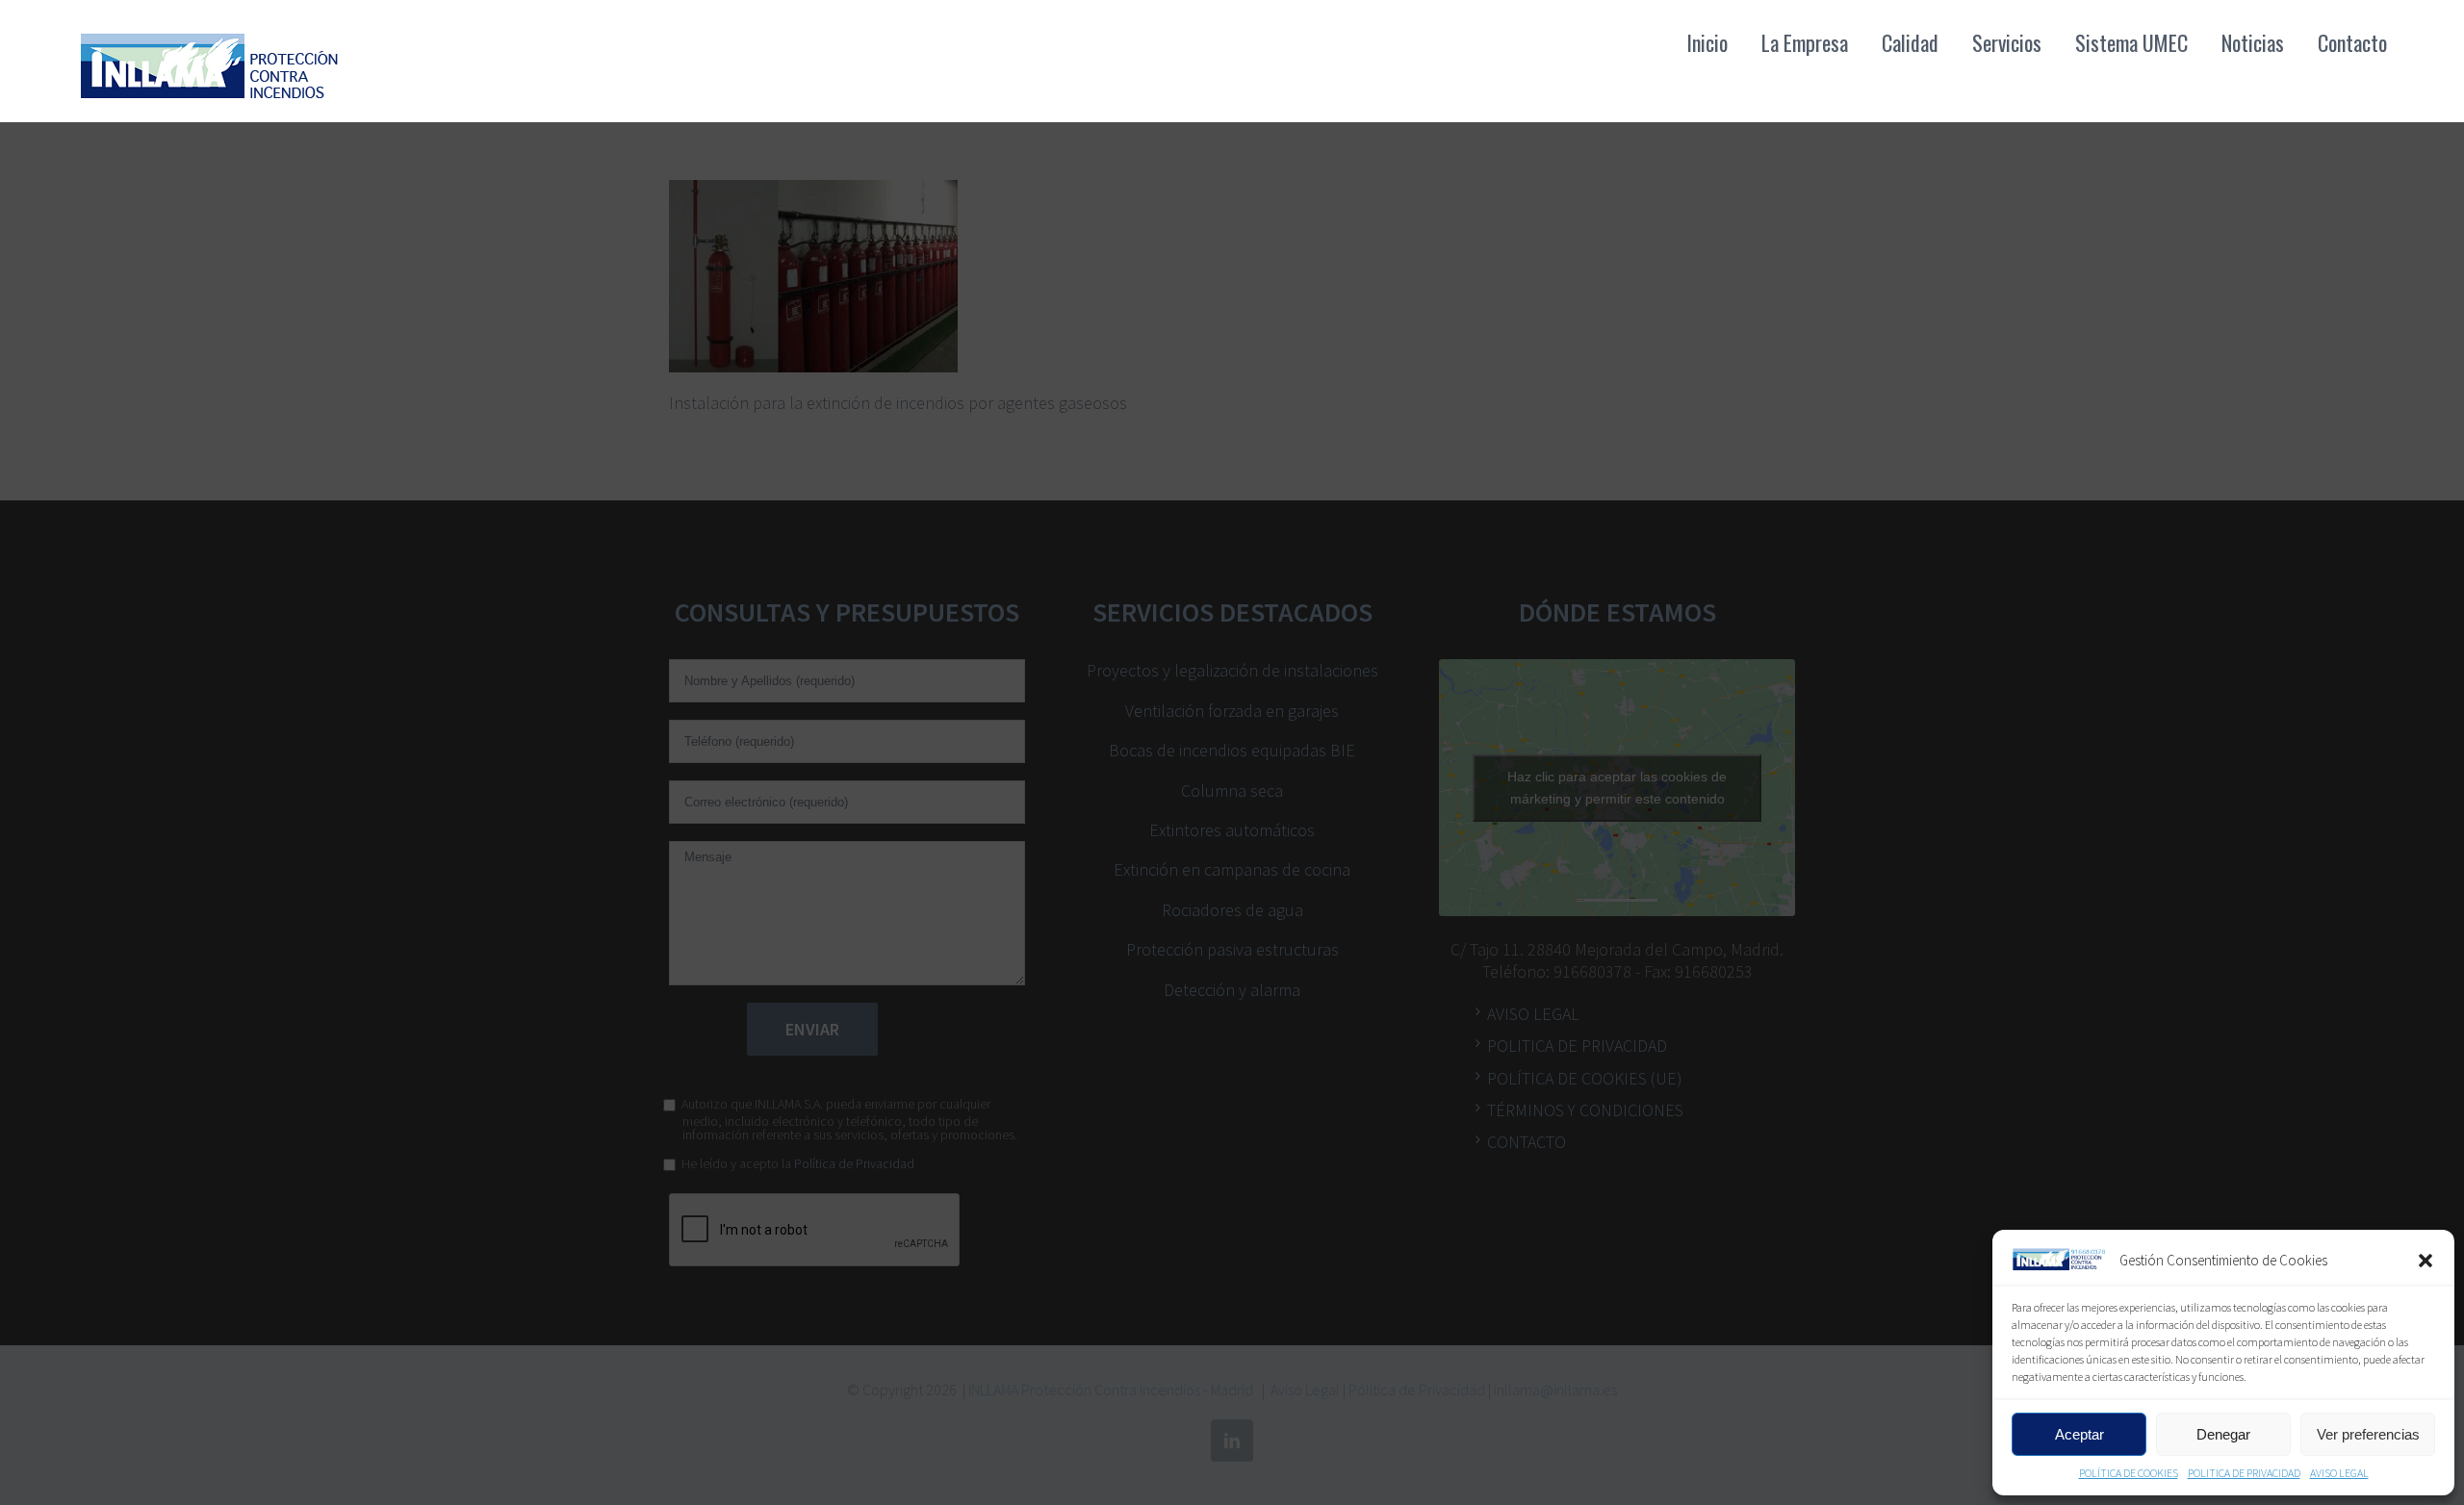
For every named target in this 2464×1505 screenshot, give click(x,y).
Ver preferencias (2368, 1434)
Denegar (2223, 1434)
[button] (2425, 1261)
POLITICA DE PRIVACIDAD (2244, 1473)
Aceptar (2079, 1434)
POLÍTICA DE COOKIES (2129, 1473)
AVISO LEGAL (2339, 1473)
